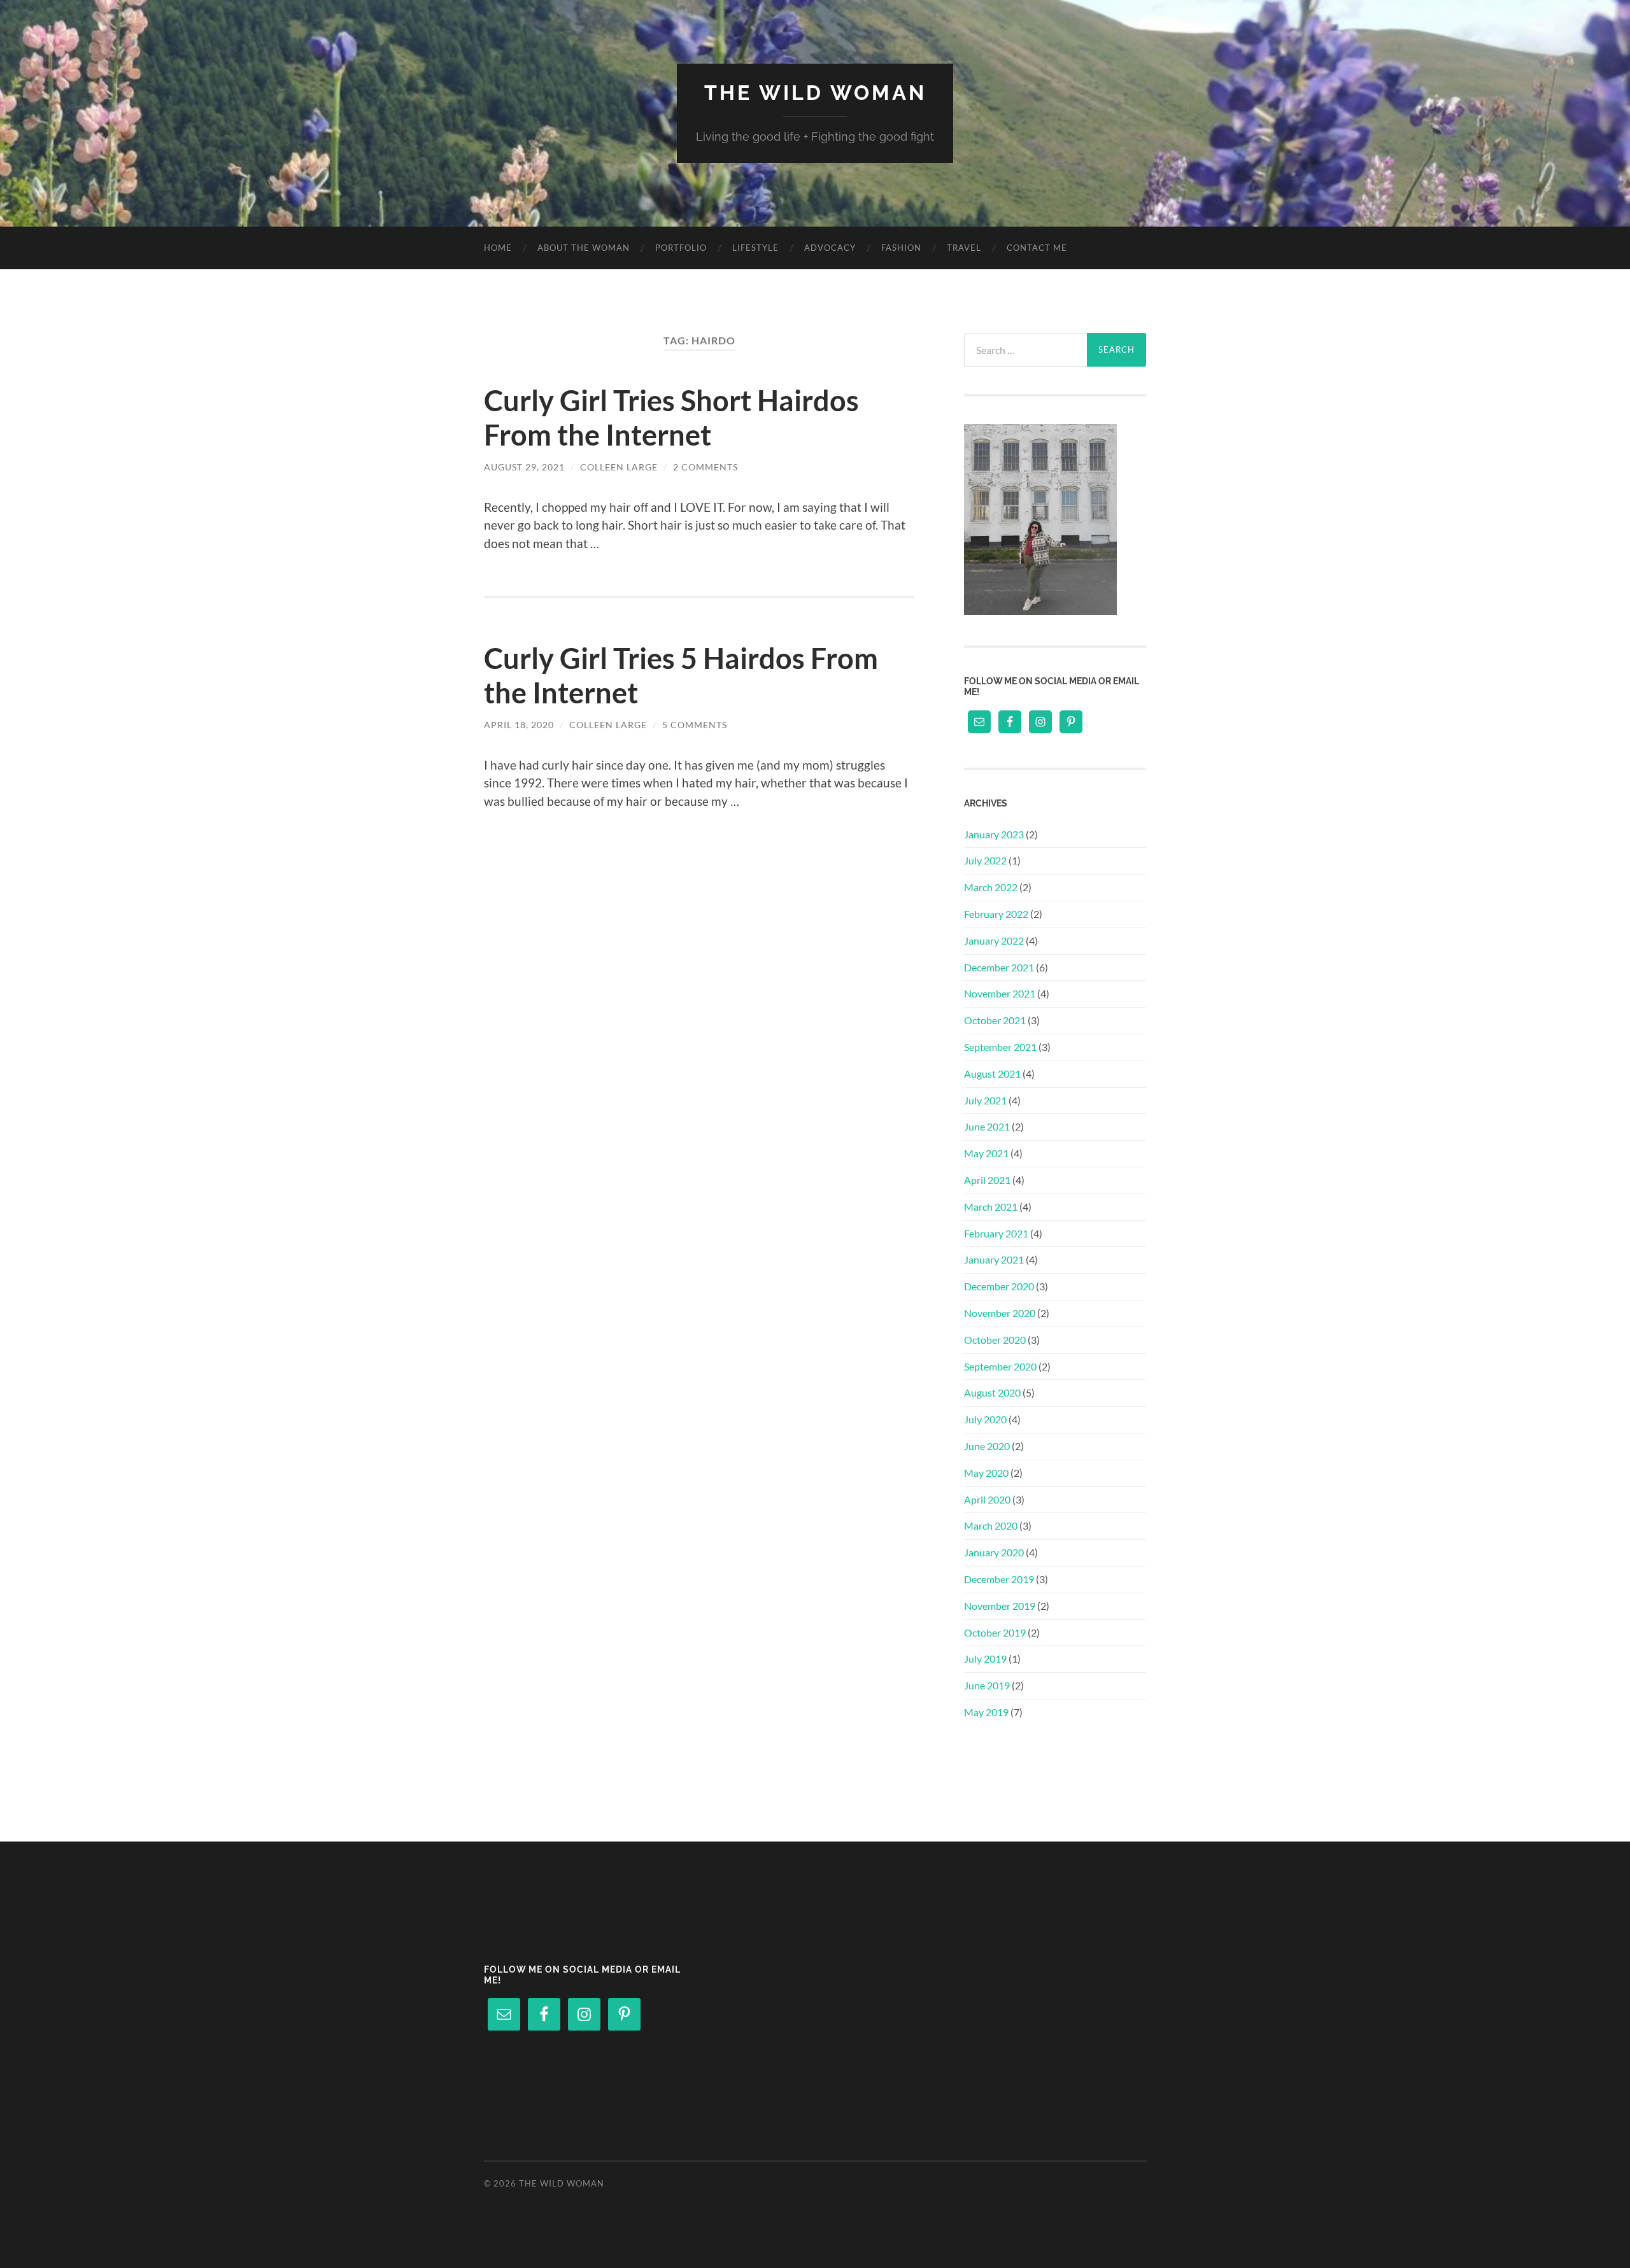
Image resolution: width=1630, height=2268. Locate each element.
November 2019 (1000, 1606)
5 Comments (695, 725)
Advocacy (830, 248)
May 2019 (986, 1712)
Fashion (901, 248)
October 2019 (995, 1632)
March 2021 (991, 1207)
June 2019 (987, 1685)
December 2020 (999, 1286)
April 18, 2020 (519, 725)
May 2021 (986, 1153)
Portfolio (681, 248)
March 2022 (991, 887)
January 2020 (994, 1552)
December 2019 (999, 1579)
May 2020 (986, 1473)
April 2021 (987, 1180)
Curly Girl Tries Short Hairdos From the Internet (671, 418)
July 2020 (985, 1419)
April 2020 (987, 1499)
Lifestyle (755, 248)
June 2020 (987, 1446)
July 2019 (985, 1659)
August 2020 (992, 1392)
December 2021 (999, 967)
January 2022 (994, 940)
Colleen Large (619, 467)
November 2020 (1000, 1313)
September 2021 (1000, 1047)
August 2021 (992, 1074)
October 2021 (995, 1020)
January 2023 (994, 834)
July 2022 (985, 860)
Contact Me (1037, 248)
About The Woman (584, 248)
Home (498, 248)
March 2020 (991, 1525)
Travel (964, 248)
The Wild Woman (815, 93)
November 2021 (1000, 993)
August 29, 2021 (524, 467)
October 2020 (995, 1340)
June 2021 (987, 1126)
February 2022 (996, 914)
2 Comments (705, 467)
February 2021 (996, 1233)
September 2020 (1000, 1366)
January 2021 (994, 1259)
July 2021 (985, 1100)
